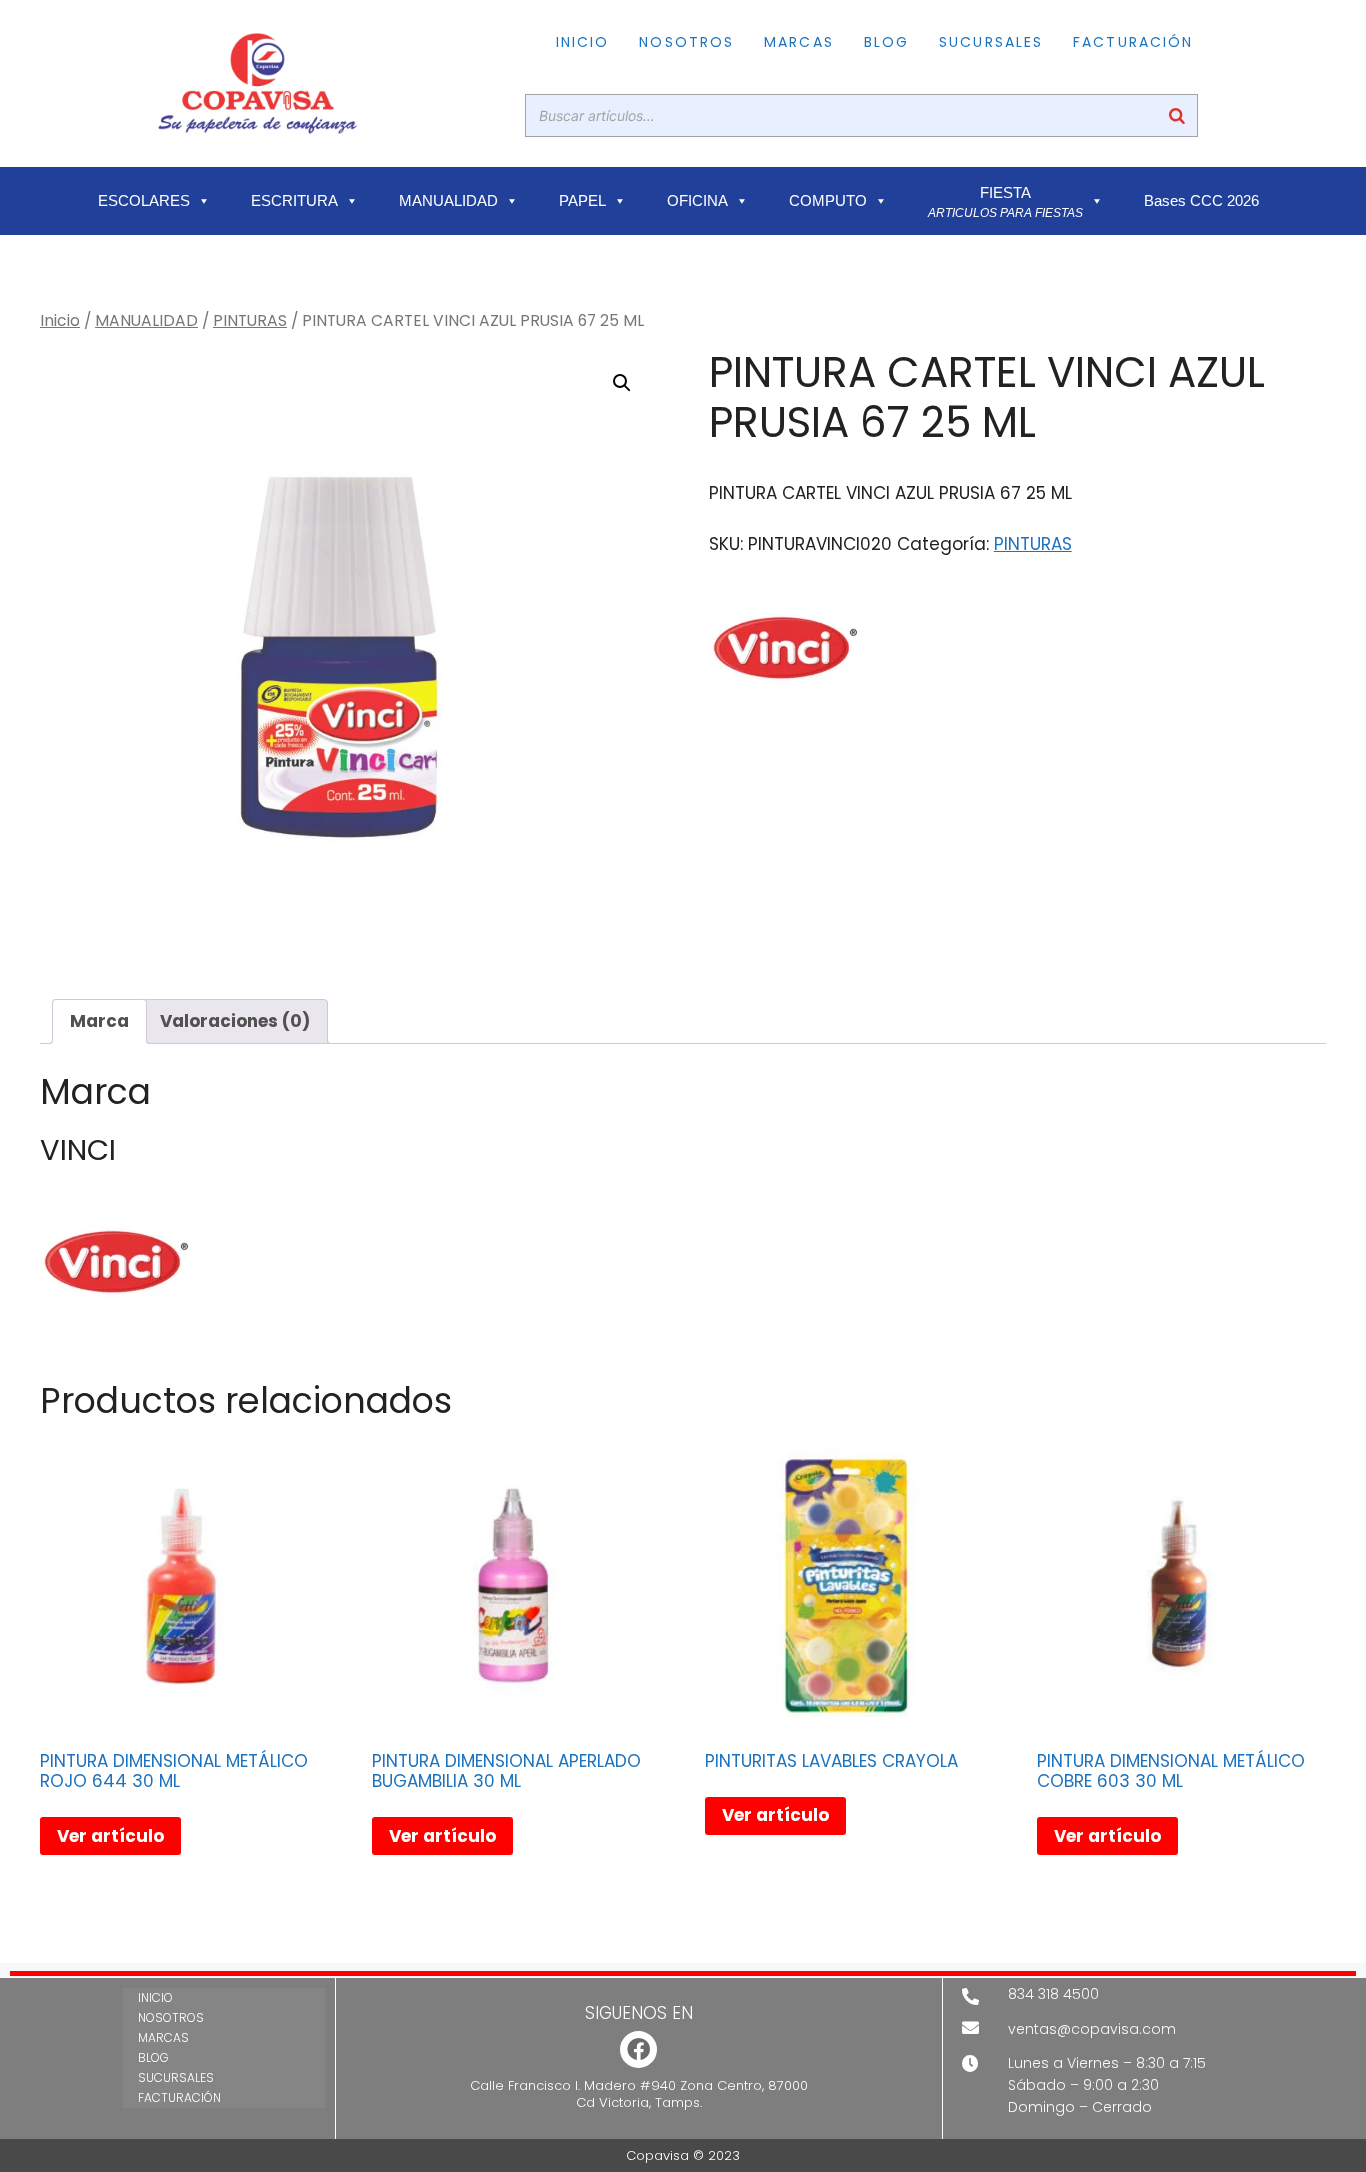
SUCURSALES (991, 42)
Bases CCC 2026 (1201, 201)
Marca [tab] (99, 1021)
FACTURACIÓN (1133, 42)
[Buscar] (1177, 115)
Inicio (60, 320)
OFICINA (697, 201)
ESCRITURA (294, 201)
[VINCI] (784, 653)
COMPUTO (828, 201)
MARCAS (799, 42)
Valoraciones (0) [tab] (235, 1021)
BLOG (886, 42)
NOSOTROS (686, 42)
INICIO (583, 42)
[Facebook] (638, 2049)
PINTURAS (250, 320)
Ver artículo (110, 1836)
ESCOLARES (144, 201)
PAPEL (582, 201)
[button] (622, 383)
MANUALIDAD (448, 201)
